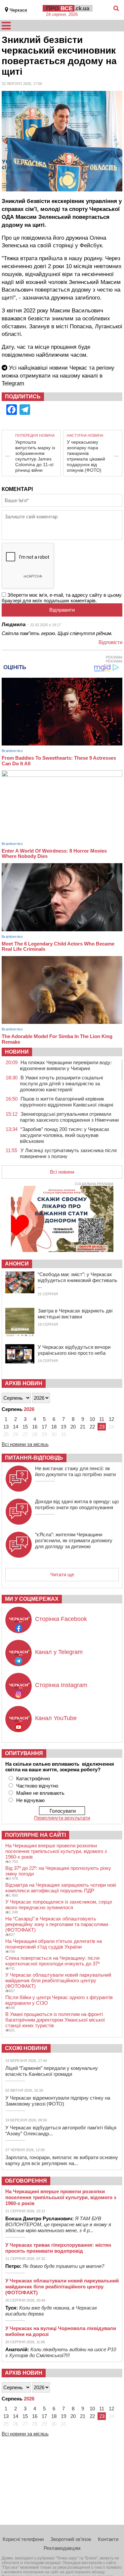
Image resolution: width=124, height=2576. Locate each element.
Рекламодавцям (62, 2548)
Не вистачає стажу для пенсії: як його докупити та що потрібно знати (75, 1471)
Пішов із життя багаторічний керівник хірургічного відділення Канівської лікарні (66, 1102)
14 (16, 1427)
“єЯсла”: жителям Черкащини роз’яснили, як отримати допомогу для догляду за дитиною (74, 1540)
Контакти (108, 2539)
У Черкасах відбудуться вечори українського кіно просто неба (74, 1350)
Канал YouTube (56, 1718)
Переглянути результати (62, 1818)
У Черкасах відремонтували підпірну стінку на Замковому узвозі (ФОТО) (58, 2101)
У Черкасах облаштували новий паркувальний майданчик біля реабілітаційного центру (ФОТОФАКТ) (58, 1980)
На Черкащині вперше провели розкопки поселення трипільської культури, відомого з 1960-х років (56, 1851)
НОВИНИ (17, 1052)
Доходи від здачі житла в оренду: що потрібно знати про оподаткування (77, 1504)
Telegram (13, 383)
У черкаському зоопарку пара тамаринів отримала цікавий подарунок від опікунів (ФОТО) (86, 456)
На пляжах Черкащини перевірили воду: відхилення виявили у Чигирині (66, 1065)
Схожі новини (26, 2048)
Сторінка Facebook (61, 1619)
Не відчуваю (30, 1800)
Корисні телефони (23, 2539)
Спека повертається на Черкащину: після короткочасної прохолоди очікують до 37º (52, 1961)
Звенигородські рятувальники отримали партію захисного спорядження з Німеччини (69, 1117)
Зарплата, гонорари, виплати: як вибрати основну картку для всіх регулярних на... (62, 2160)
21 (83, 1427)
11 (102, 1419)
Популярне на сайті (35, 1835)
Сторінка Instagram (61, 1685)
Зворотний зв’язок (71, 2539)
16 (35, 1427)
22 (92, 1427)
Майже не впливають (40, 1793)
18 (54, 1427)
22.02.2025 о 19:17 (45, 625)
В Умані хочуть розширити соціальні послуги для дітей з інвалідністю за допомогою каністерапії (61, 1084)
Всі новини (62, 1172)
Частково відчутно (37, 1786)
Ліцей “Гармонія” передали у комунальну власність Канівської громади (52, 2071)
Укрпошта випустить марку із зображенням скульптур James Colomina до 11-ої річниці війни (35, 456)
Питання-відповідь (34, 1458)
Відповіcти (110, 642)
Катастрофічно (33, 1778)
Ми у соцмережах (32, 1599)
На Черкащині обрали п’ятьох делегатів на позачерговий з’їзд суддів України (54, 1944)
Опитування (24, 1753)
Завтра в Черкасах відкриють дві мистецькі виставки (75, 1314)
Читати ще (62, 1574)
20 (73, 1427)
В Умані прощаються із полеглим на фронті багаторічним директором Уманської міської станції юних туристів (55, 2020)
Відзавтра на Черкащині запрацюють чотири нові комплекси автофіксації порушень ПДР (61, 1888)
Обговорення (26, 2181)
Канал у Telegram (59, 1652)
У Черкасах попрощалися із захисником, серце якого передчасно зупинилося (59, 1905)
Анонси (17, 1264)
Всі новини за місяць (25, 1444)
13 (6, 1427)
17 (44, 1427)
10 (92, 1419)
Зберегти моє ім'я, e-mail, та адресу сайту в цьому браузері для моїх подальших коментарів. (62, 598)
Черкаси (18, 10)
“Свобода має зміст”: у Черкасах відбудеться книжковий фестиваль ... (78, 1280)
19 (63, 1427)
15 (25, 1427)
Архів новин (24, 1383)
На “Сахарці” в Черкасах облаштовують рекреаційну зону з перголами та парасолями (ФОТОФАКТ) (57, 1924)
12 (111, 1419)
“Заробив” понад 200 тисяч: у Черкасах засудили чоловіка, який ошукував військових (65, 1135)
